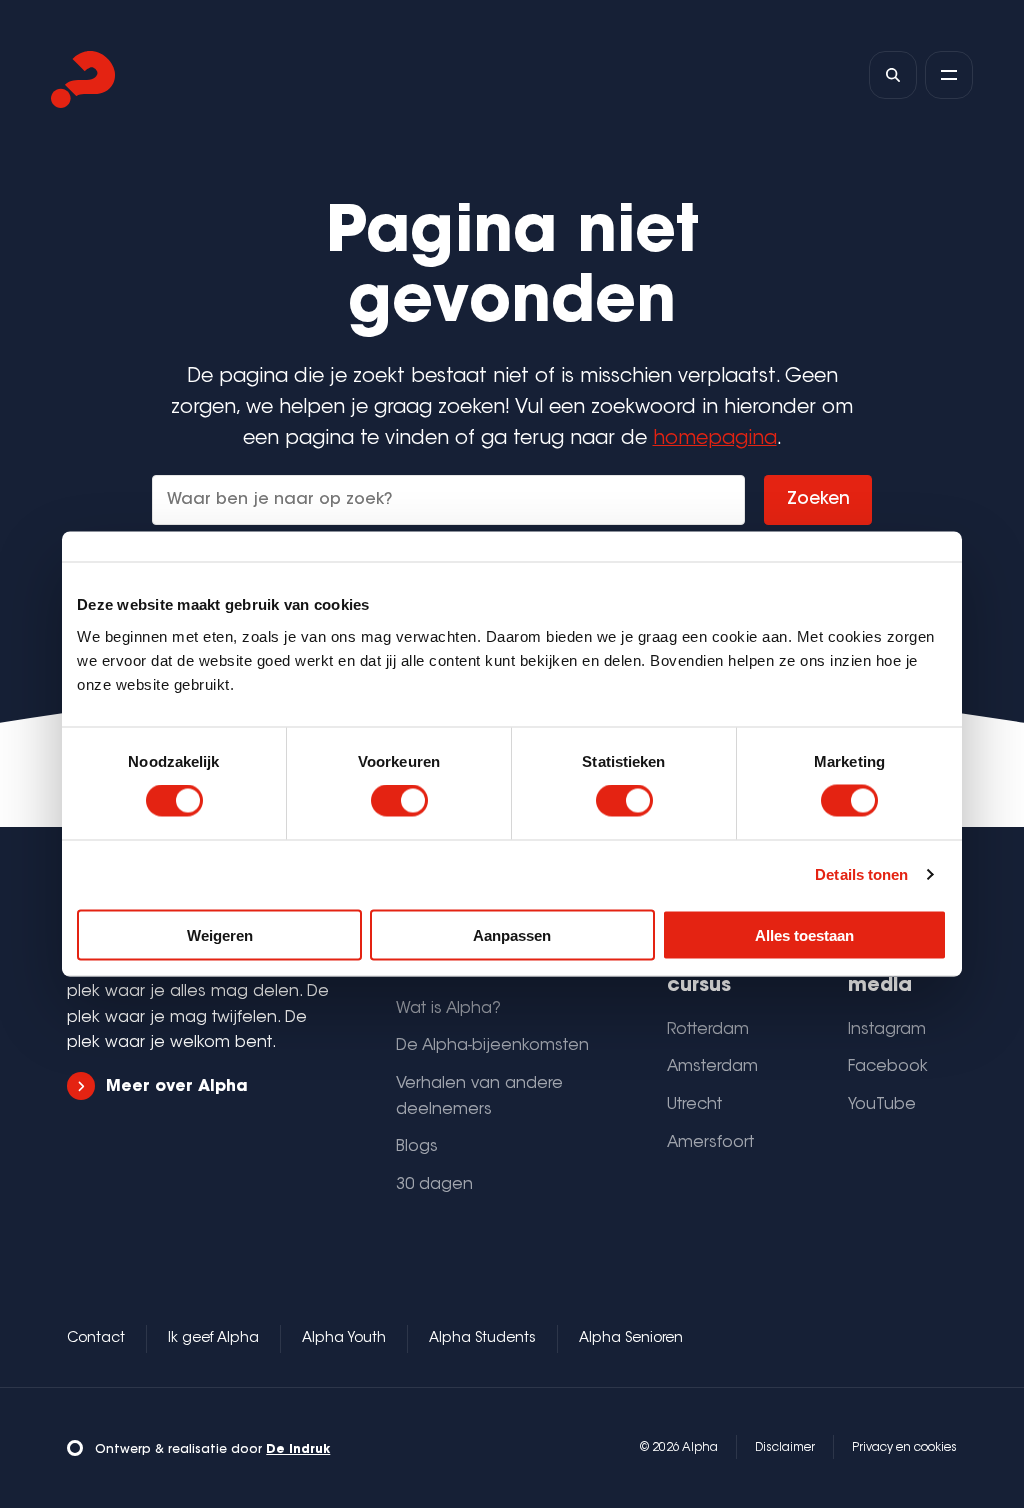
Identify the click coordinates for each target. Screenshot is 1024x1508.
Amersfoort (710, 1143)
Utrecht (694, 1105)
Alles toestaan (804, 934)
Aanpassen (512, 934)
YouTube (882, 1105)
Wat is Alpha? (448, 1009)
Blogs (417, 1147)
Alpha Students (482, 1339)
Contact (96, 1339)
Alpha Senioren (631, 1339)
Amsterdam (712, 1067)
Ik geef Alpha (213, 1339)
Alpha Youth (344, 1339)
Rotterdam (708, 1030)
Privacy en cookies (904, 1448)
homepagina (715, 439)
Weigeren (220, 934)
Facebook (888, 1067)
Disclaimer (785, 1448)
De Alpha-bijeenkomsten (492, 1046)
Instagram (887, 1030)
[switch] (399, 801)
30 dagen (434, 1185)
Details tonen (861, 874)
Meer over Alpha (176, 1087)
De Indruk (298, 1450)
